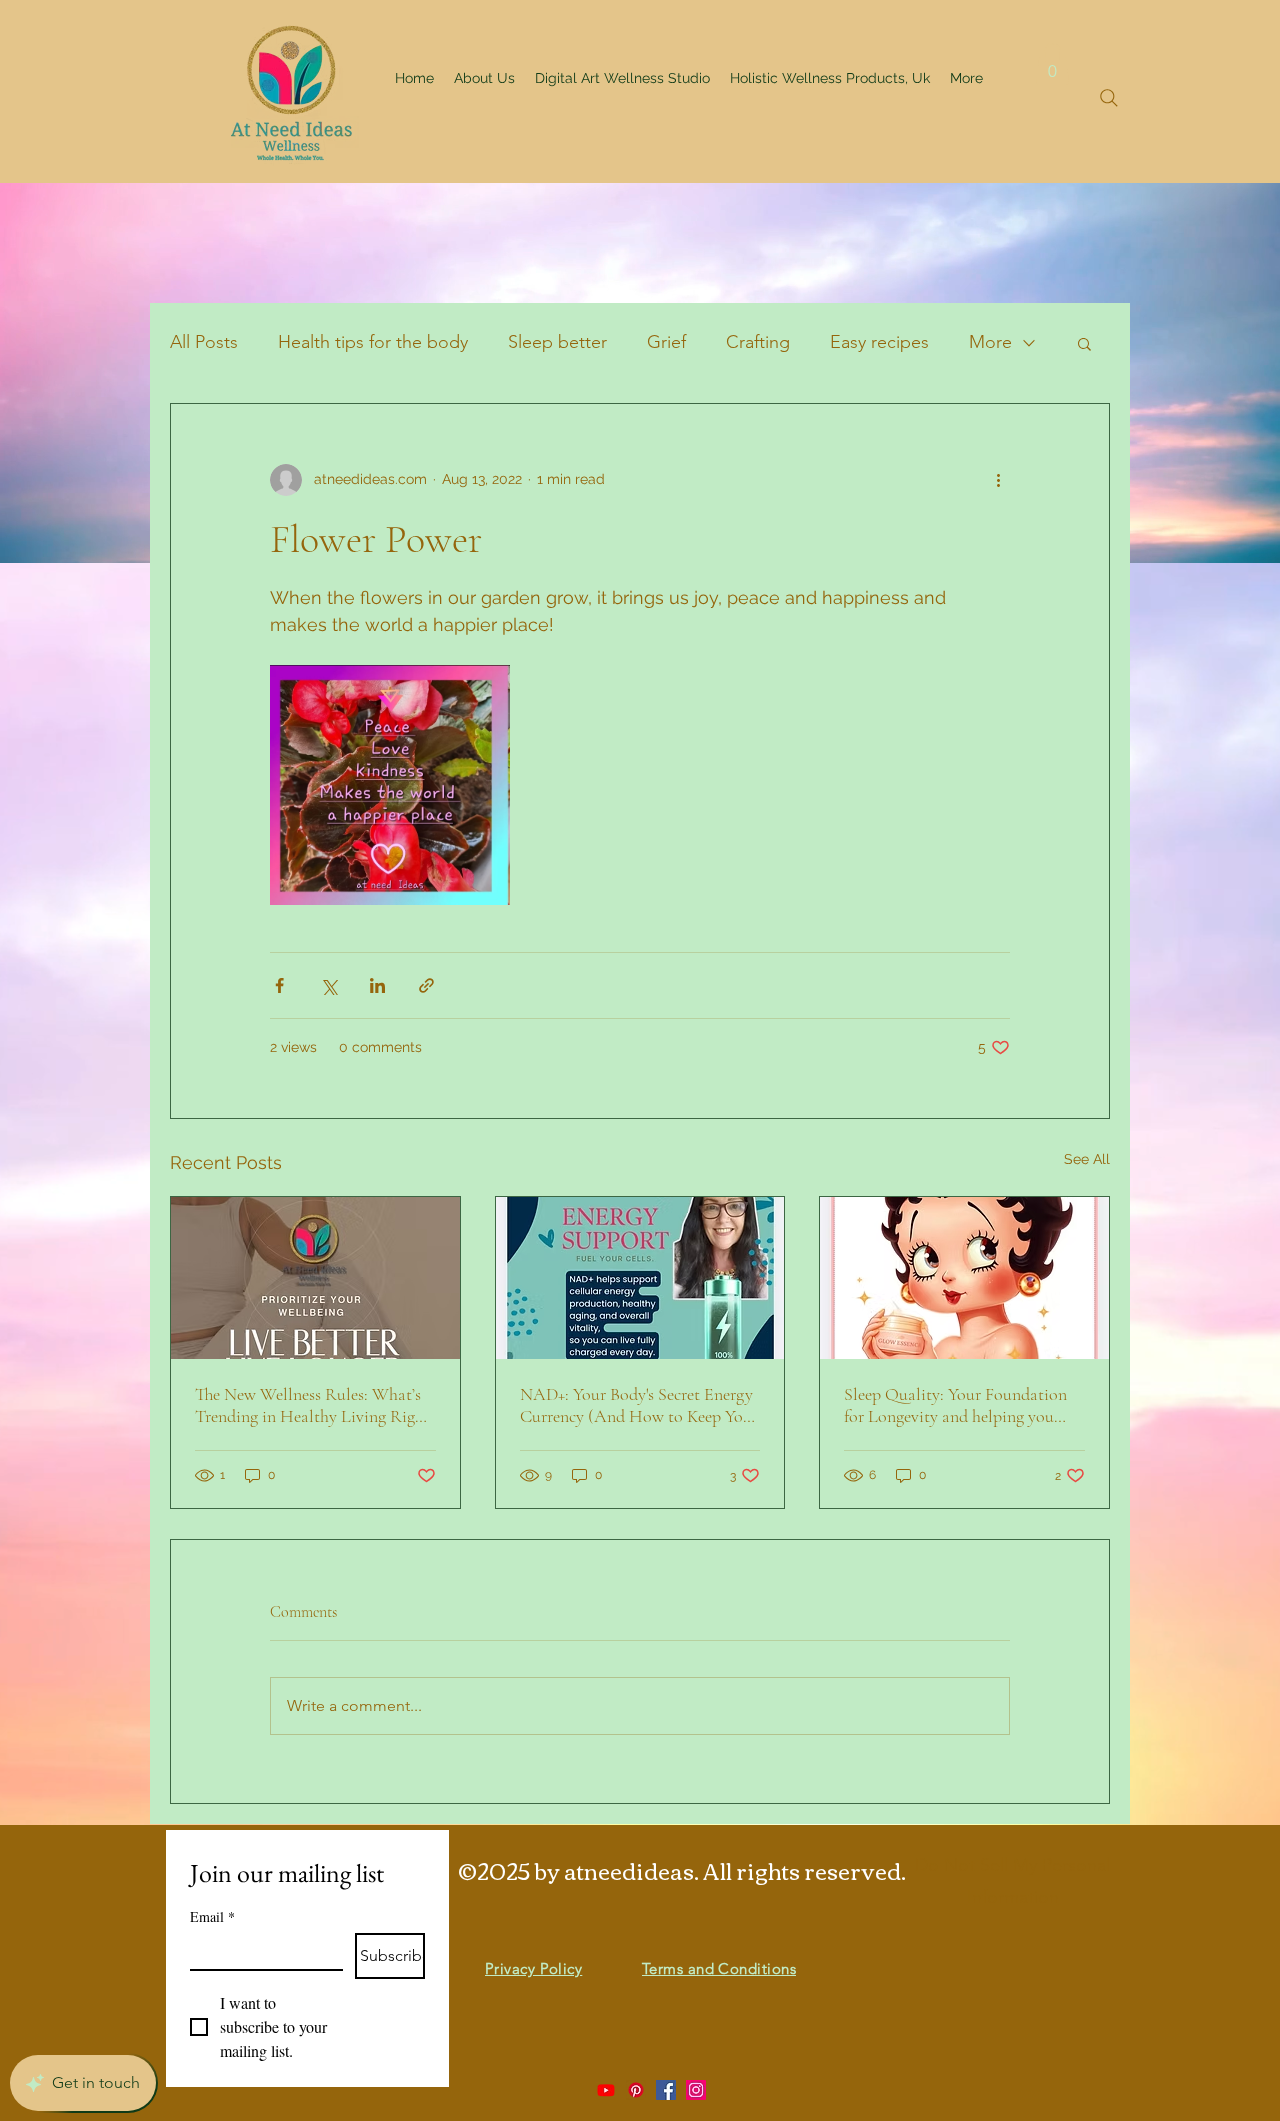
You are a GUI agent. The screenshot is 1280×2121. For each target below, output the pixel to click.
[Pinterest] (636, 2090)
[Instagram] (696, 2090)
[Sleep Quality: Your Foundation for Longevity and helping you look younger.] (964, 1278)
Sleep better (557, 342)
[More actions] (998, 480)
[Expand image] (390, 785)
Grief (666, 342)
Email (212, 1916)
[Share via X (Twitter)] (328, 985)
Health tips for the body (373, 342)
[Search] (1109, 98)
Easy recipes (879, 342)
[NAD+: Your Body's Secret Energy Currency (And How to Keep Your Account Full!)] (640, 1278)
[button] (1052, 64)
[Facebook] (666, 2090)
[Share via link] (426, 985)
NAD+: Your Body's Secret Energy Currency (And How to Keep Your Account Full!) (639, 1405)
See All (1087, 1159)
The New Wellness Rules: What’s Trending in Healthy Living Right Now (312, 1405)
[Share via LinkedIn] (377, 985)
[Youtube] (606, 2090)
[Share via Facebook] (279, 985)
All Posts (204, 342)
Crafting (758, 342)
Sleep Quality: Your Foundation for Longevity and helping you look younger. (955, 1405)
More (990, 342)
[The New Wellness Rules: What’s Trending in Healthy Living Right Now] (315, 1278)
